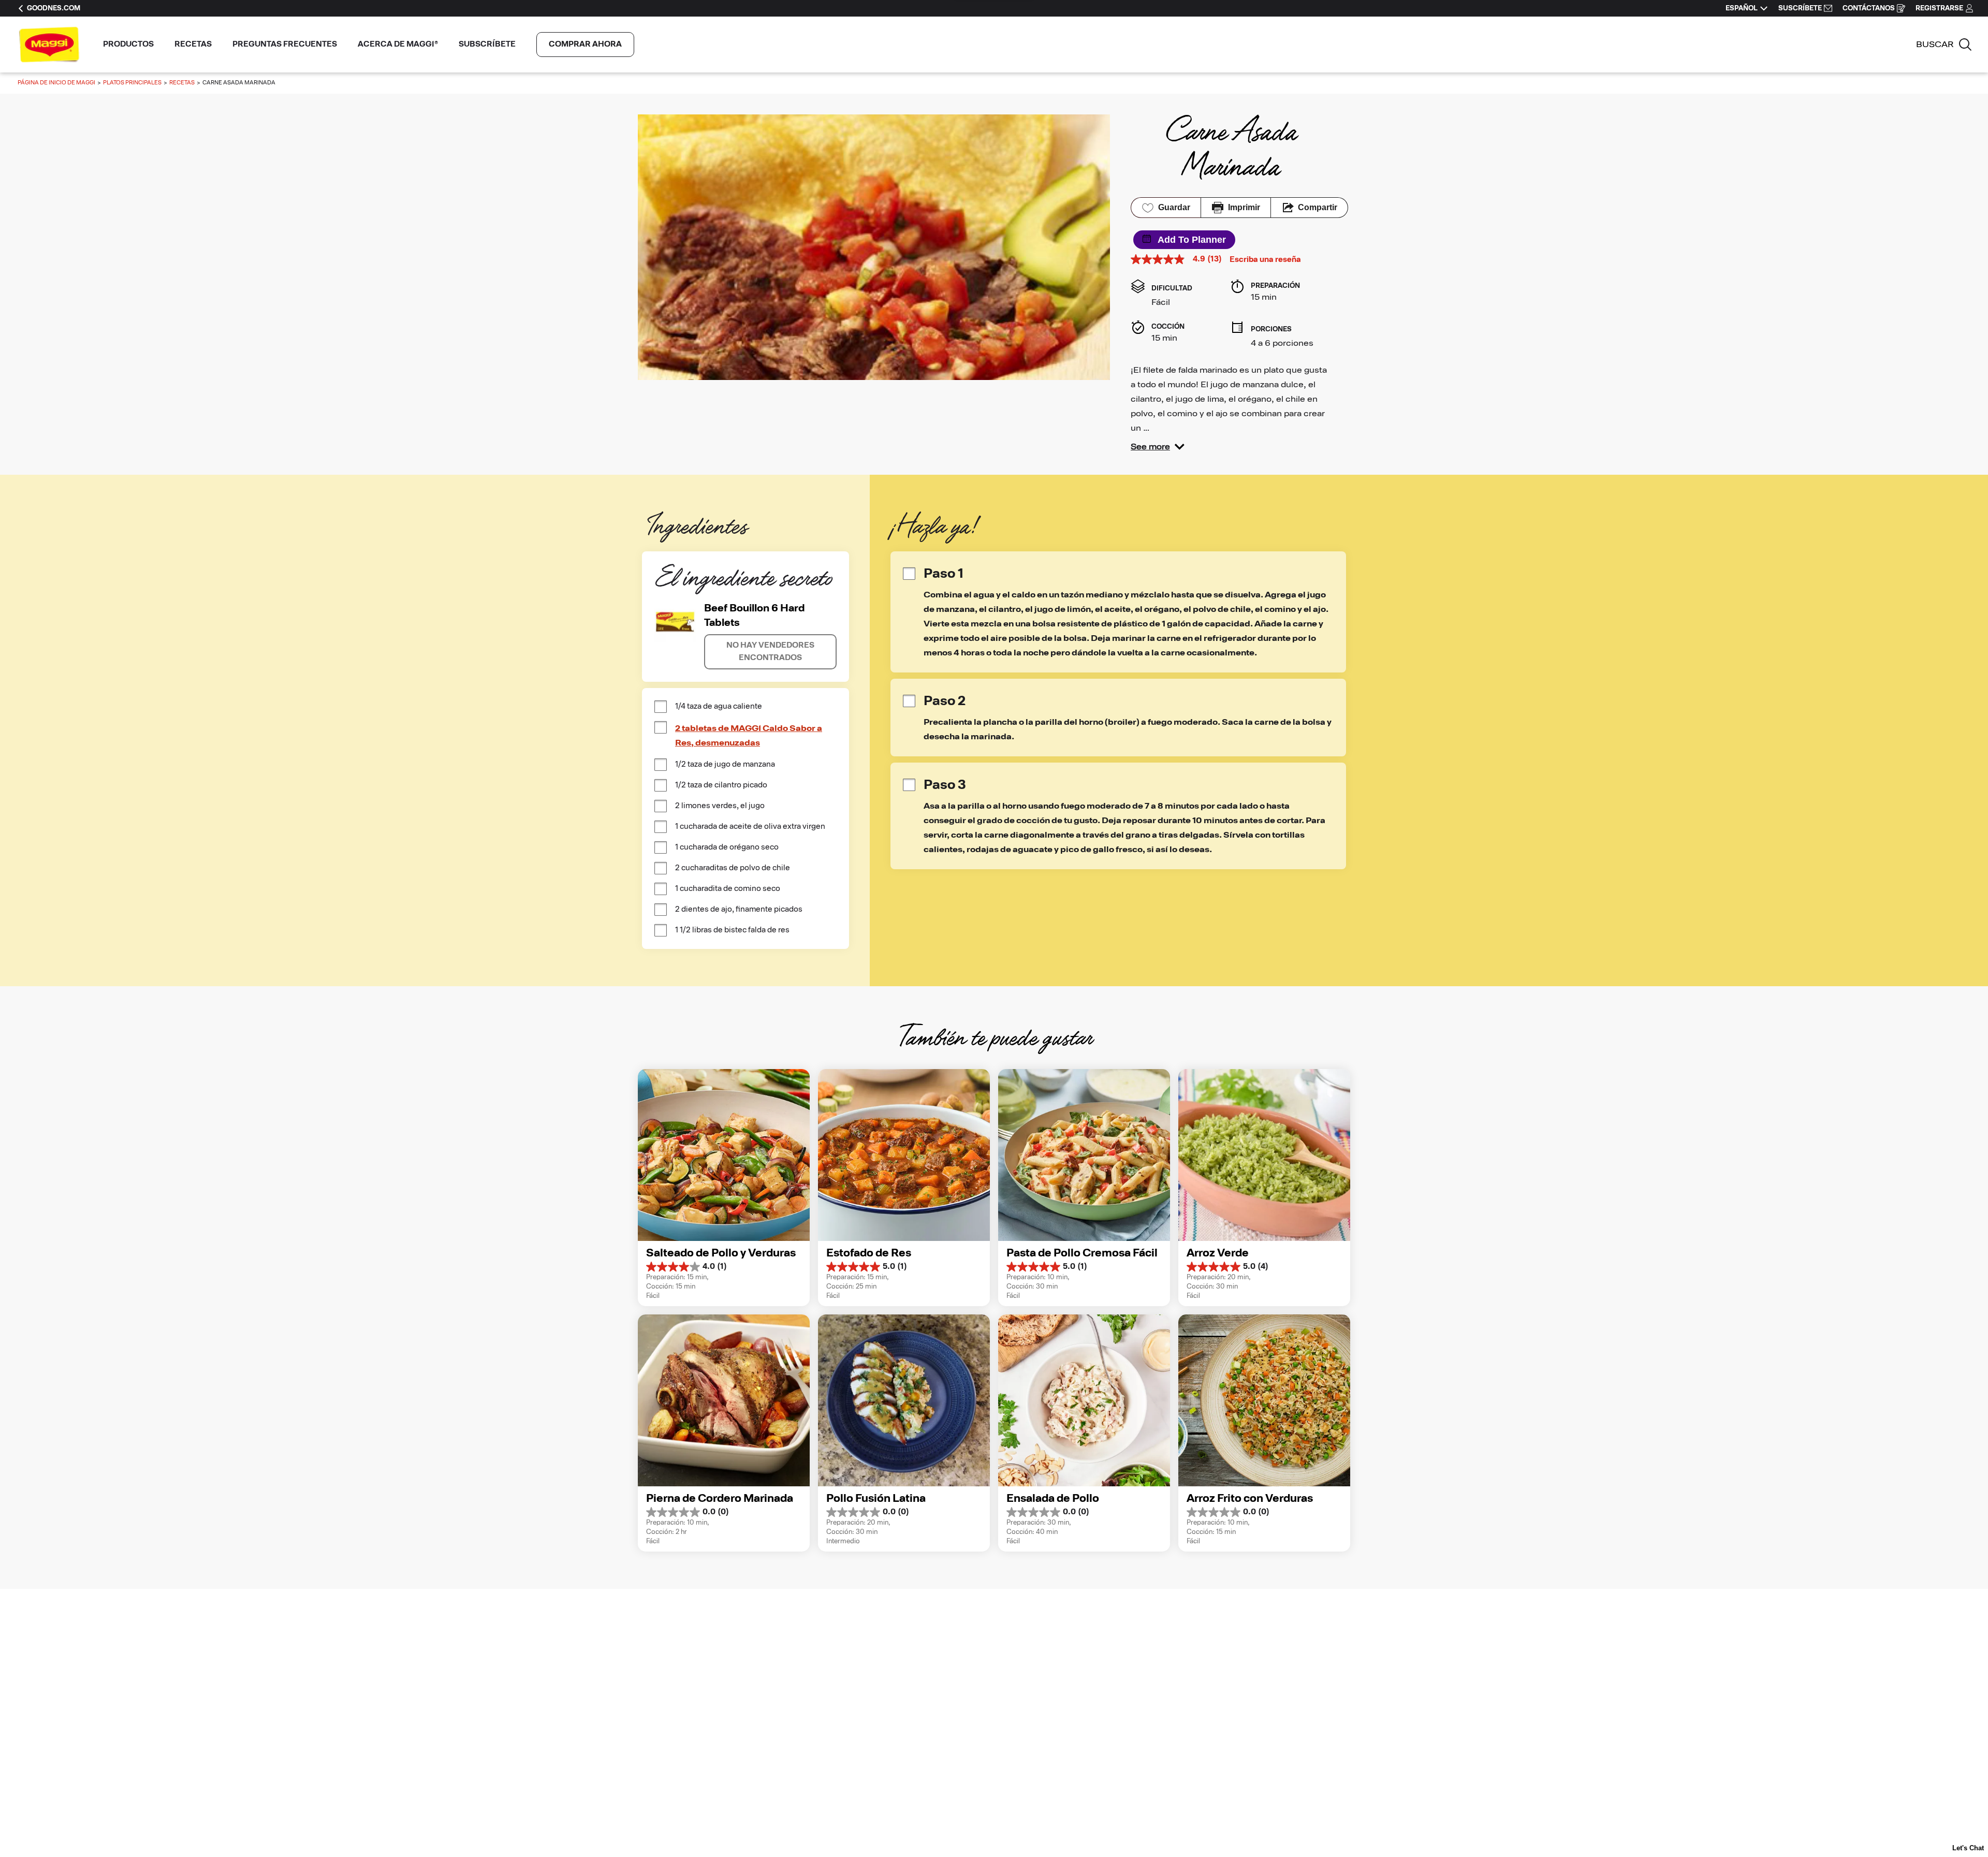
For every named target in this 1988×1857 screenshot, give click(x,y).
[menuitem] (128, 45)
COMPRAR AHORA (585, 44)
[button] (1158, 447)
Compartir (1318, 207)
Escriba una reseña (1265, 260)
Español (1742, 8)
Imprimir (1244, 207)
